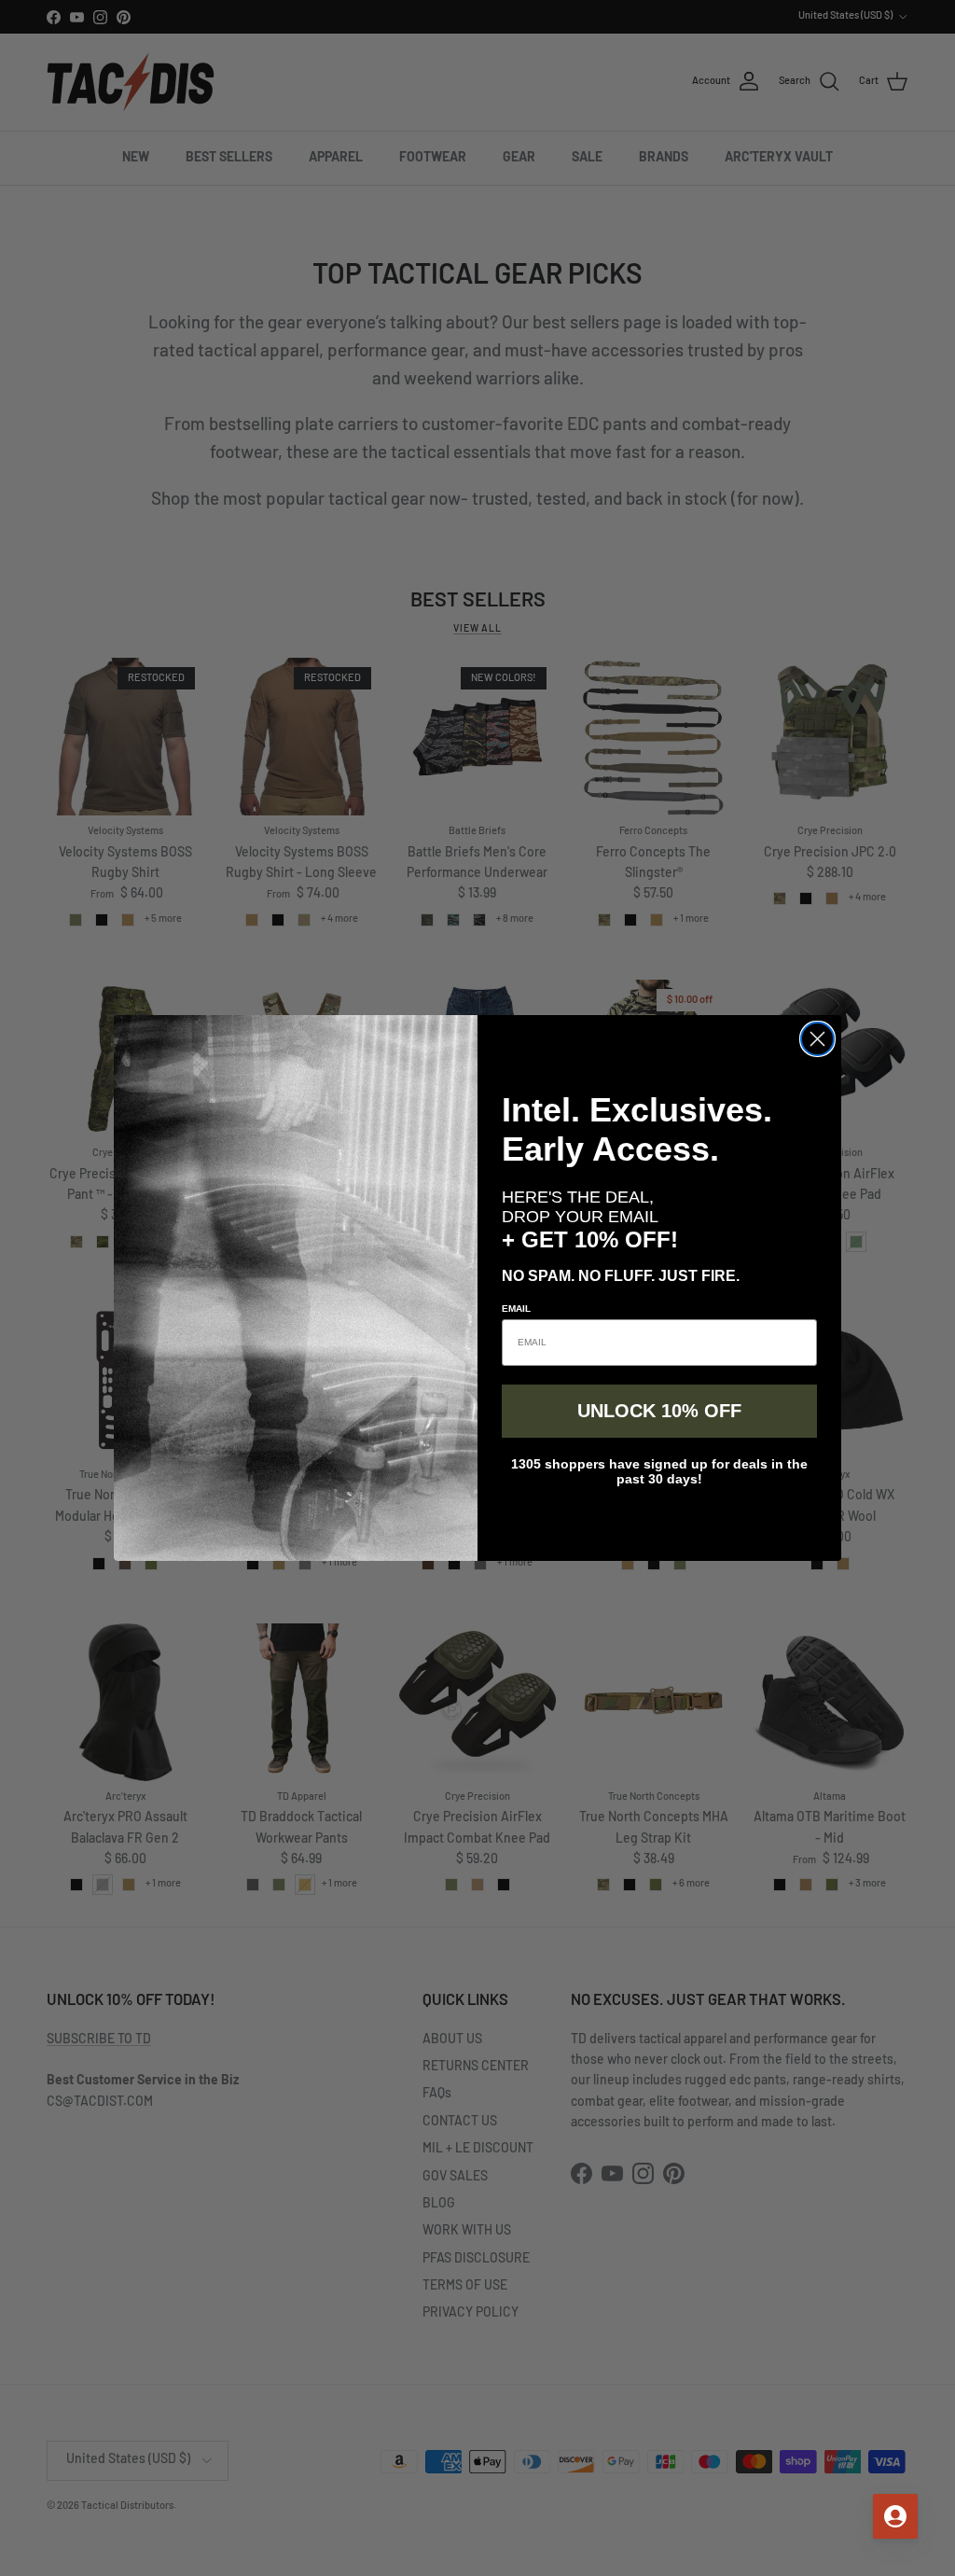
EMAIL (516, 1309)
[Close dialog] (817, 1039)
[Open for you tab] (895, 2516)
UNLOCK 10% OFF (659, 1411)
